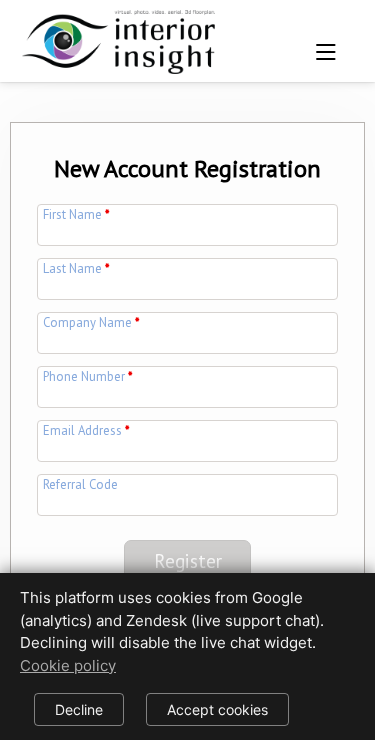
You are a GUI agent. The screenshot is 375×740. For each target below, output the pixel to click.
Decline (79, 709)
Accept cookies (217, 709)
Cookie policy (68, 665)
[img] (123, 35)
